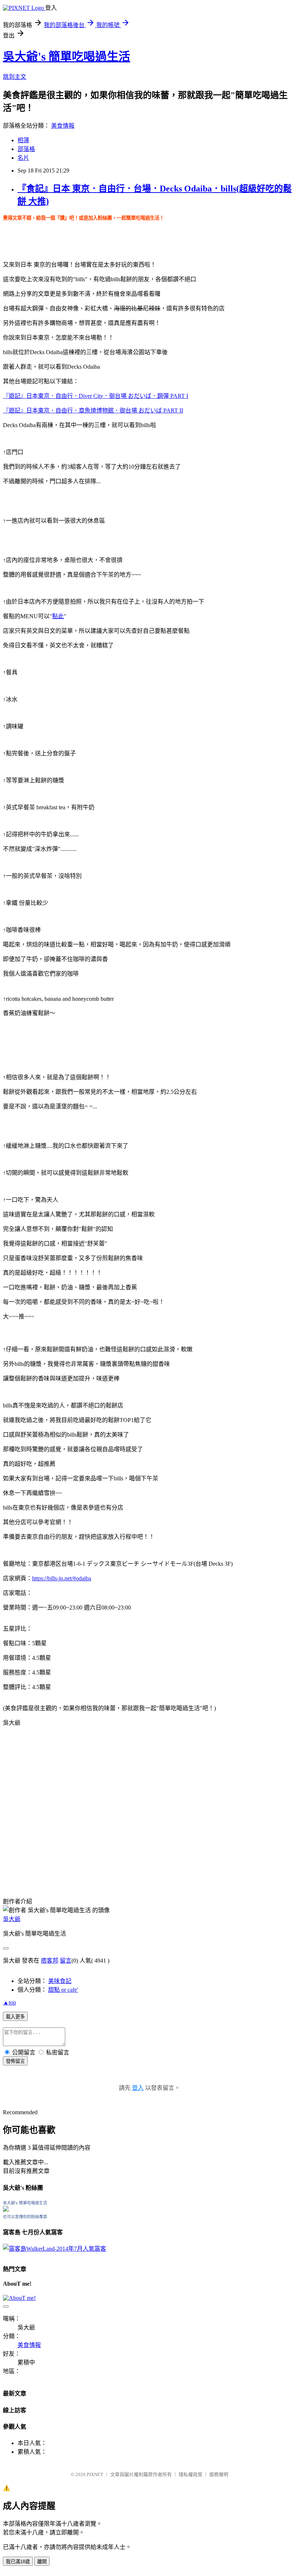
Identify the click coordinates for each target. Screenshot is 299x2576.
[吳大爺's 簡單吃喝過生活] (6, 2210)
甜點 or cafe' (63, 1990)
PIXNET (95, 2474)
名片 (23, 158)
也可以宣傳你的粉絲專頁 (25, 2217)
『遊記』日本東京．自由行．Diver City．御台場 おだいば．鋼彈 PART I (96, 396)
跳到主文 (15, 77)
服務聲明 (219, 2474)
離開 (42, 2562)
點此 (58, 616)
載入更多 (15, 2017)
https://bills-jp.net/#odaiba (62, 1578)
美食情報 (63, 126)
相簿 (23, 140)
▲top (9, 2002)
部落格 (26, 149)
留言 (66, 1961)
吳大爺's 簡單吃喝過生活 (67, 57)
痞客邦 (50, 1961)
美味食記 (60, 1981)
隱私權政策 (191, 2474)
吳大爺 (12, 1919)
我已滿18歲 (18, 2562)
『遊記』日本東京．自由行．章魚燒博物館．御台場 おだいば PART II (93, 410)
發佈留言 (15, 2061)
